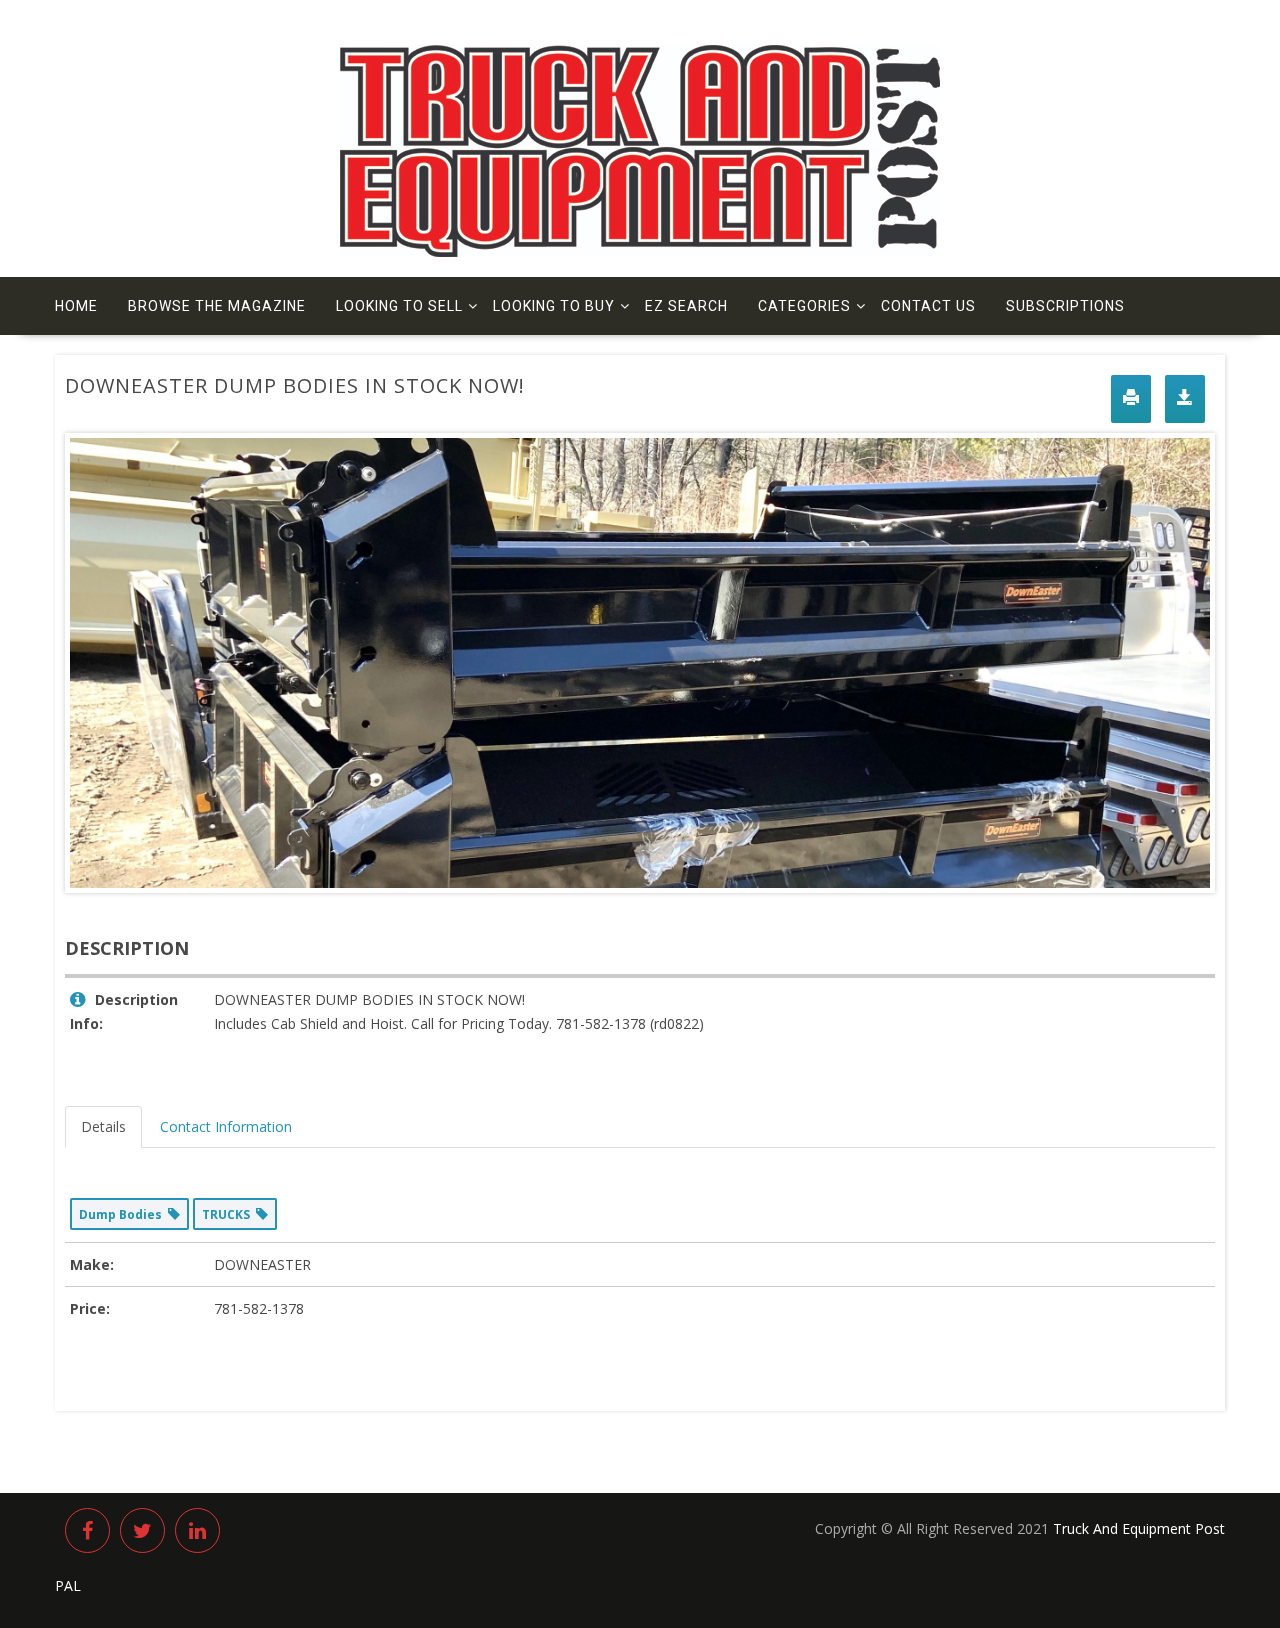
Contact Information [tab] (226, 1126)
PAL (68, 1585)
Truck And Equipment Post (1139, 1528)
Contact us (928, 306)
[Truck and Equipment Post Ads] (640, 251)
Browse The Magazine (217, 306)
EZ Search (686, 306)
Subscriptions (1065, 306)
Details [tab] (103, 1126)
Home (76, 306)
